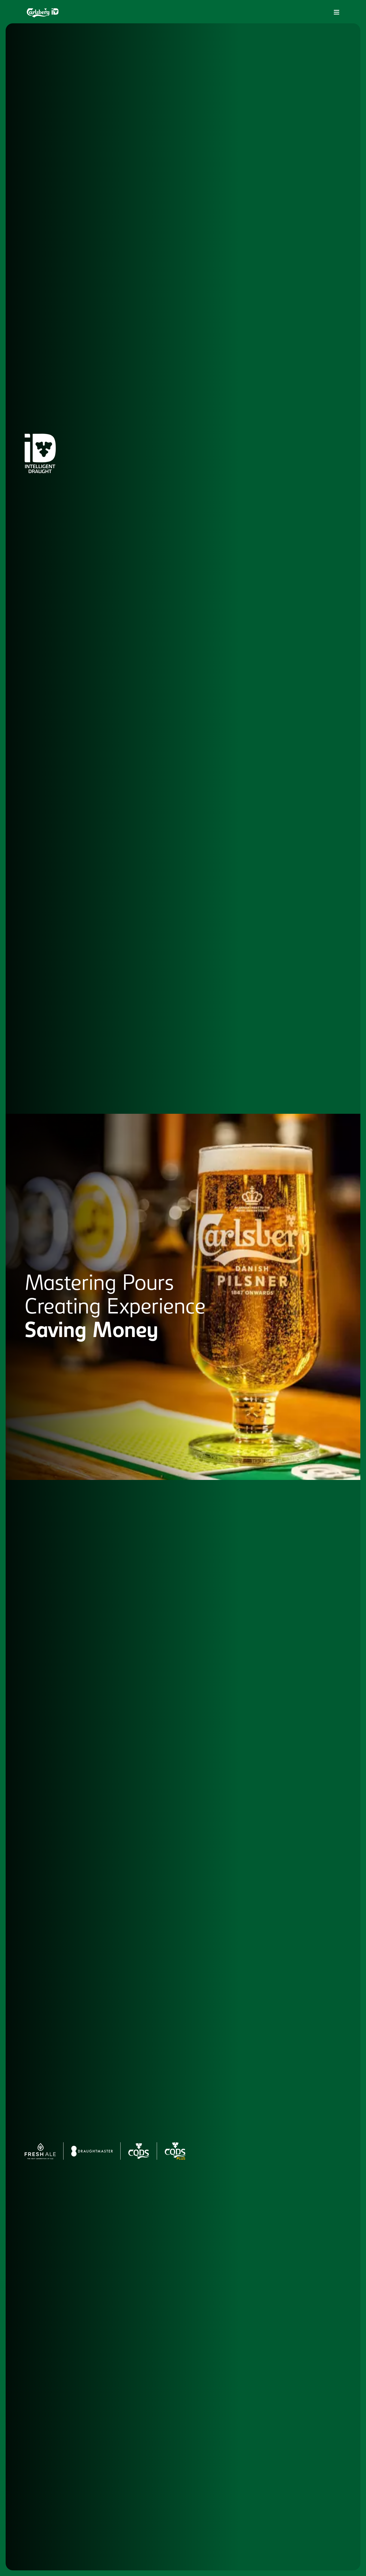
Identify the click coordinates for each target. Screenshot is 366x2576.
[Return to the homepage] (43, 13)
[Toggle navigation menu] (337, 12)
